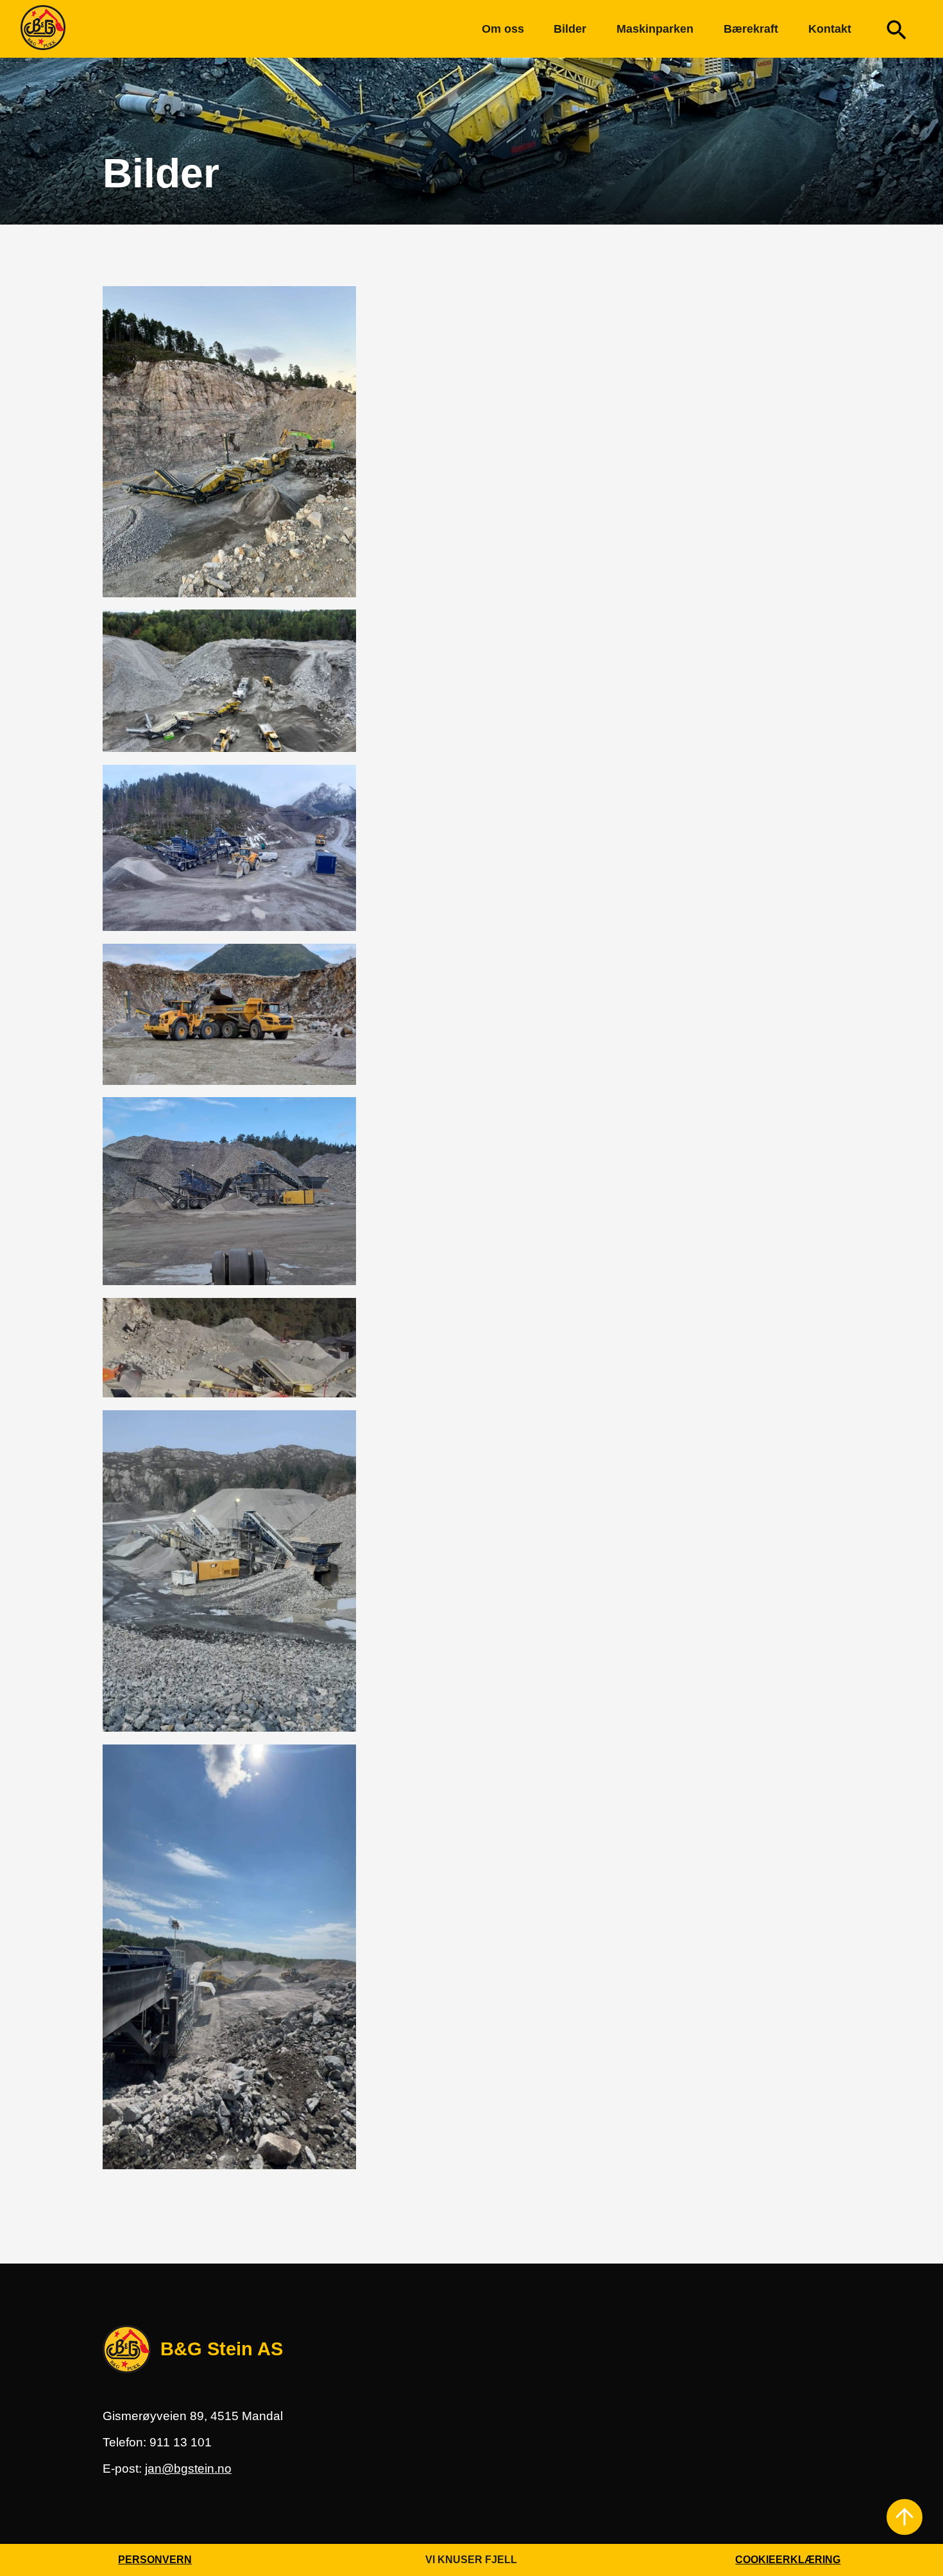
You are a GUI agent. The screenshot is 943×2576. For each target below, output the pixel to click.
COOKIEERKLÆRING (788, 2560)
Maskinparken (655, 29)
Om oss (503, 29)
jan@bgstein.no (188, 2469)
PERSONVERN (155, 2560)
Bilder (570, 29)
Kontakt (830, 29)
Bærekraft (751, 29)
